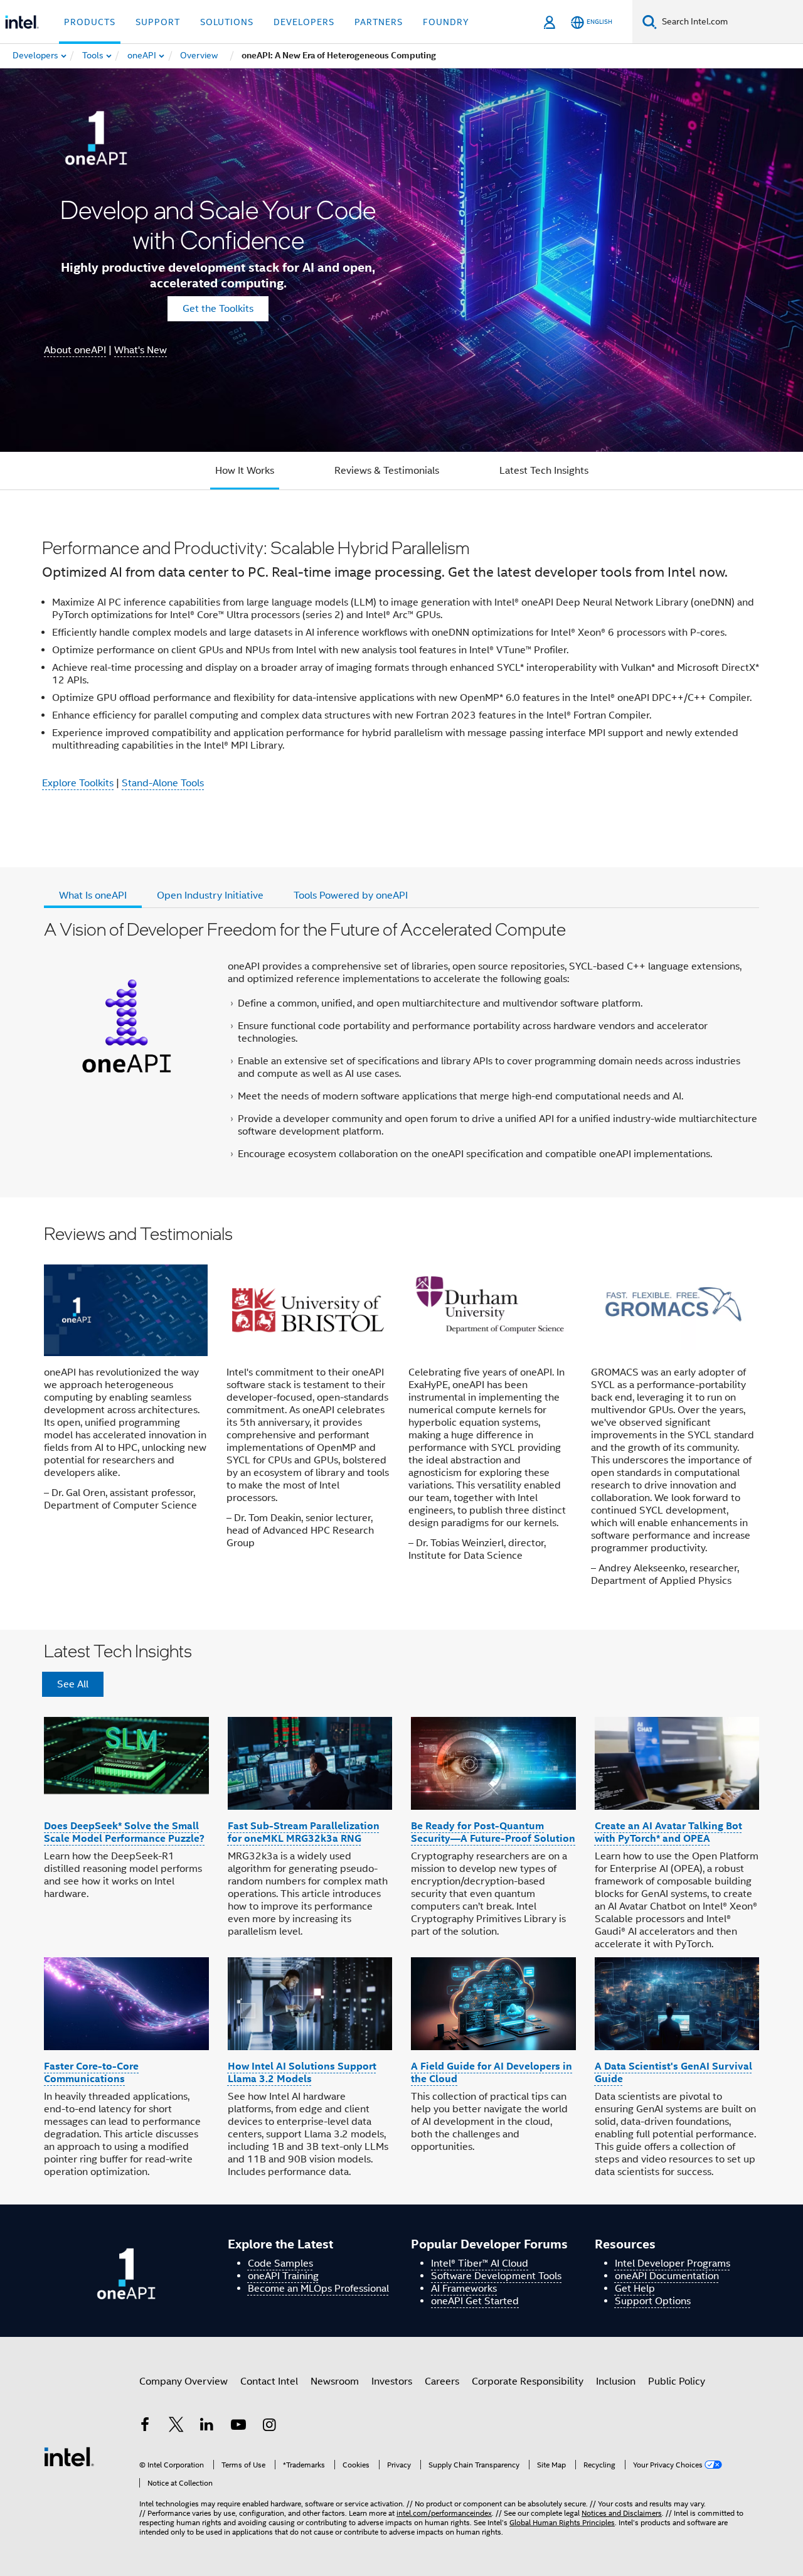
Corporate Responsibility (528, 2381)
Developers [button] (304, 22)
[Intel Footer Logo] (69, 2456)
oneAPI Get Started (475, 2301)
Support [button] (158, 22)
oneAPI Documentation (667, 2276)
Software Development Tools (496, 2276)
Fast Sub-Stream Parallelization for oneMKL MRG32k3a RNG (304, 1832)
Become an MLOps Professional (318, 2289)
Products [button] (90, 22)
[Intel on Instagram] (269, 2427)
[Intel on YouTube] (238, 2427)
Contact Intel (269, 2381)
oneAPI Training (283, 2276)
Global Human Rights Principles (562, 2522)
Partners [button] (379, 22)
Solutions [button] (227, 22)
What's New (141, 350)
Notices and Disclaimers (622, 2513)
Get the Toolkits (218, 309)
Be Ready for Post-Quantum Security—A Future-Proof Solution (493, 1832)
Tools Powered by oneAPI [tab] (351, 895)
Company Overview (183, 2381)
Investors (392, 2381)
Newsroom (335, 2381)
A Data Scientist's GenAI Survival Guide (673, 2072)
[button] (401, 1414)
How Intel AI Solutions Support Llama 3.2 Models (302, 2072)
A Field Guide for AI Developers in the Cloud (492, 2072)
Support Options (653, 2301)
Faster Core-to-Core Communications (91, 2072)
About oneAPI (75, 350)
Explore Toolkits (78, 783)
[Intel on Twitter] (176, 2427)
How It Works (245, 471)
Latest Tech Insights (544, 471)
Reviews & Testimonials (387, 471)
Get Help (635, 2289)
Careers (442, 2381)
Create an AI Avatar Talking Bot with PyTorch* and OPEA (668, 1832)
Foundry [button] (446, 22)
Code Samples (280, 2263)
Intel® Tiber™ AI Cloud (480, 2263)
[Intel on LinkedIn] (207, 2427)
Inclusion (616, 2381)
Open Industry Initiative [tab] (210, 895)
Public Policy (677, 2381)
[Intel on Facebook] (145, 2427)
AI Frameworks (464, 2289)
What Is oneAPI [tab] (93, 895)
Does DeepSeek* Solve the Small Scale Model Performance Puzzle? (124, 1832)
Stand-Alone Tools (163, 783)
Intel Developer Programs (673, 2263)
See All (73, 1684)
